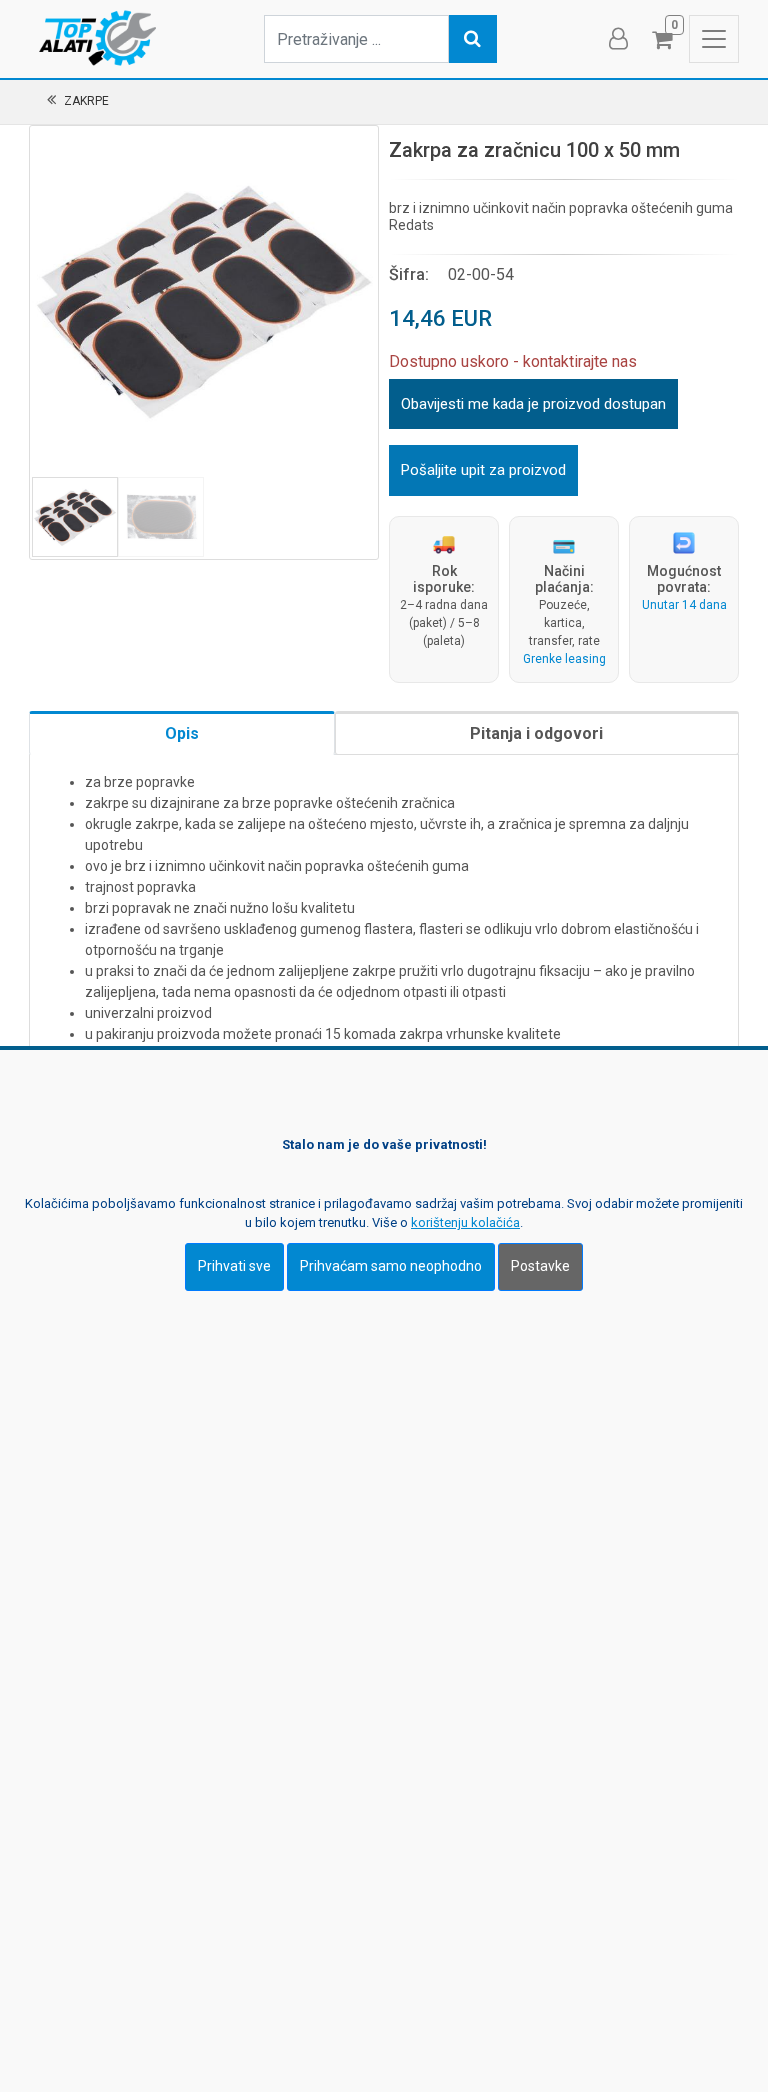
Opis (182, 733)
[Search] (473, 39)
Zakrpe (86, 101)
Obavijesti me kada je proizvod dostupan (533, 404)
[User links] (617, 39)
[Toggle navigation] (714, 39)
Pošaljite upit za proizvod (483, 470)
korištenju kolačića (465, 1222)
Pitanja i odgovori (536, 733)
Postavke (540, 1266)
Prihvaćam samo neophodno (391, 1266)
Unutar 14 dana (684, 605)
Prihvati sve (234, 1266)
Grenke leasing (564, 659)
